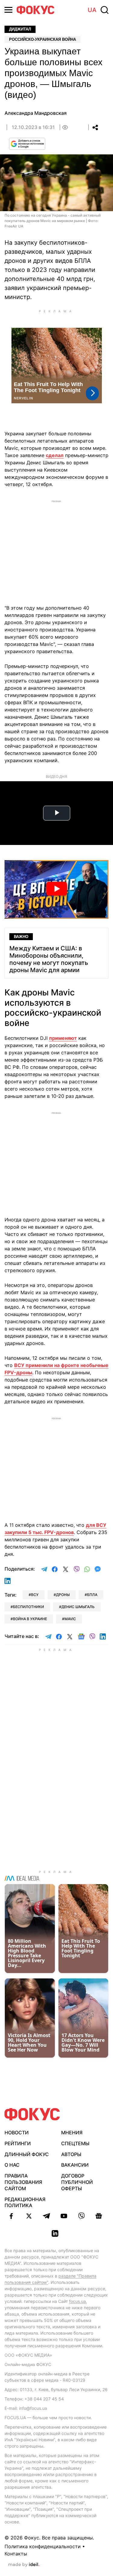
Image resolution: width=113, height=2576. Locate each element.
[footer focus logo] (32, 2114)
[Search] (105, 10)
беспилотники (28, 1607)
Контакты (16, 2554)
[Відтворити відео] (56, 889)
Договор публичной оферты (77, 2182)
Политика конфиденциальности (43, 2546)
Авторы (71, 2154)
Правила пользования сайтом (23, 2182)
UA (92, 10)
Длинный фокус (27, 2154)
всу (35, 1595)
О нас (12, 2165)
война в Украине (30, 1619)
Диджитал (20, 29)
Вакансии (75, 2165)
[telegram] (46, 2216)
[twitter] (29, 2216)
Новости (17, 2133)
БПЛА (92, 1595)
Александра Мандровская (36, 113)
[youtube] (64, 2216)
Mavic (70, 1619)
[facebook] (11, 2216)
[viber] (81, 2216)
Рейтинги (18, 2143)
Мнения (72, 2133)
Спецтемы (75, 2143)
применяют (63, 1038)
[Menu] (8, 10)
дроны (63, 1595)
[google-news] (99, 2216)
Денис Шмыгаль (78, 1607)
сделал (55, 455)
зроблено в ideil (24, 2565)
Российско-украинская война (42, 39)
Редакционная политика (25, 2202)
